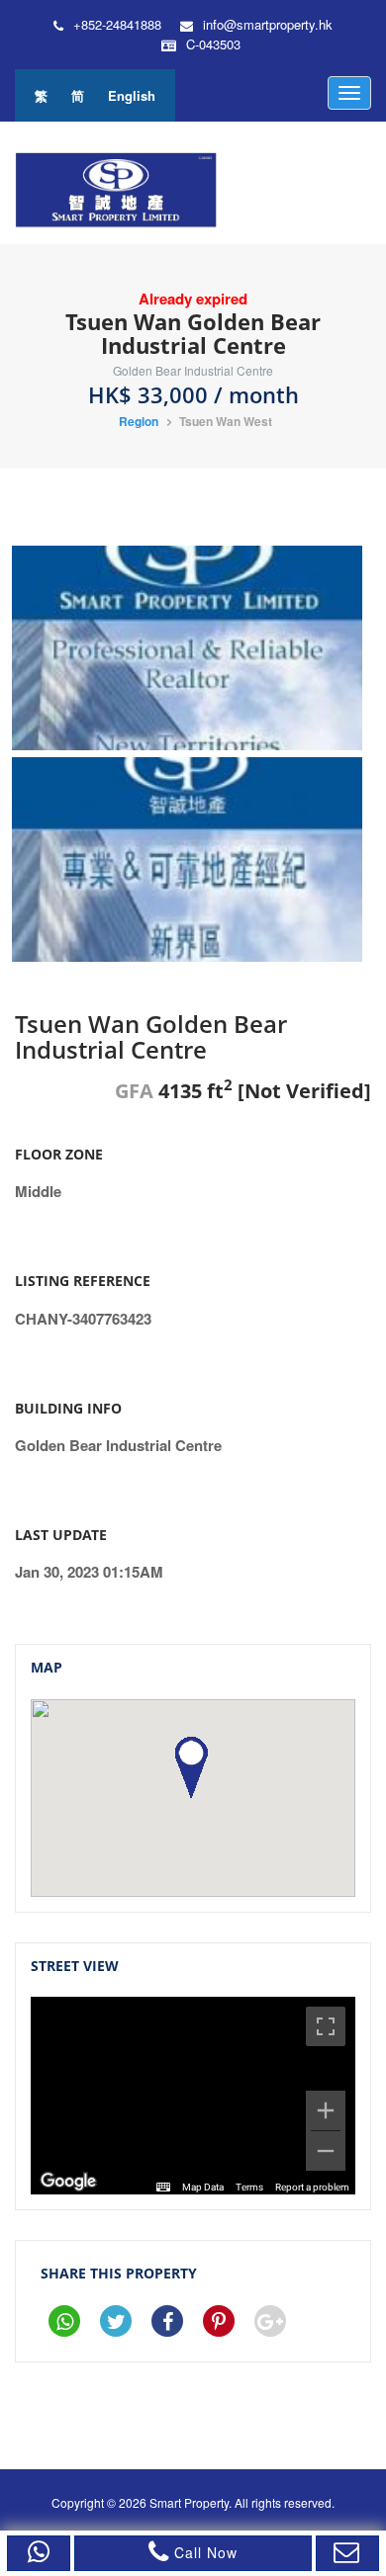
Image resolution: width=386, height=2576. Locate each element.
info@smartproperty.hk (268, 25)
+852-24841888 (117, 25)
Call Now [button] (203, 2552)
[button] (39, 2553)
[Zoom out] (326, 2151)
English (132, 95)
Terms (249, 2187)
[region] (193, 2096)
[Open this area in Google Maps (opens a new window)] (68, 2182)
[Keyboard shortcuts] (163, 2188)
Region (139, 421)
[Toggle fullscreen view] (326, 2026)
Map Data (203, 2187)
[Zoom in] (326, 2110)
